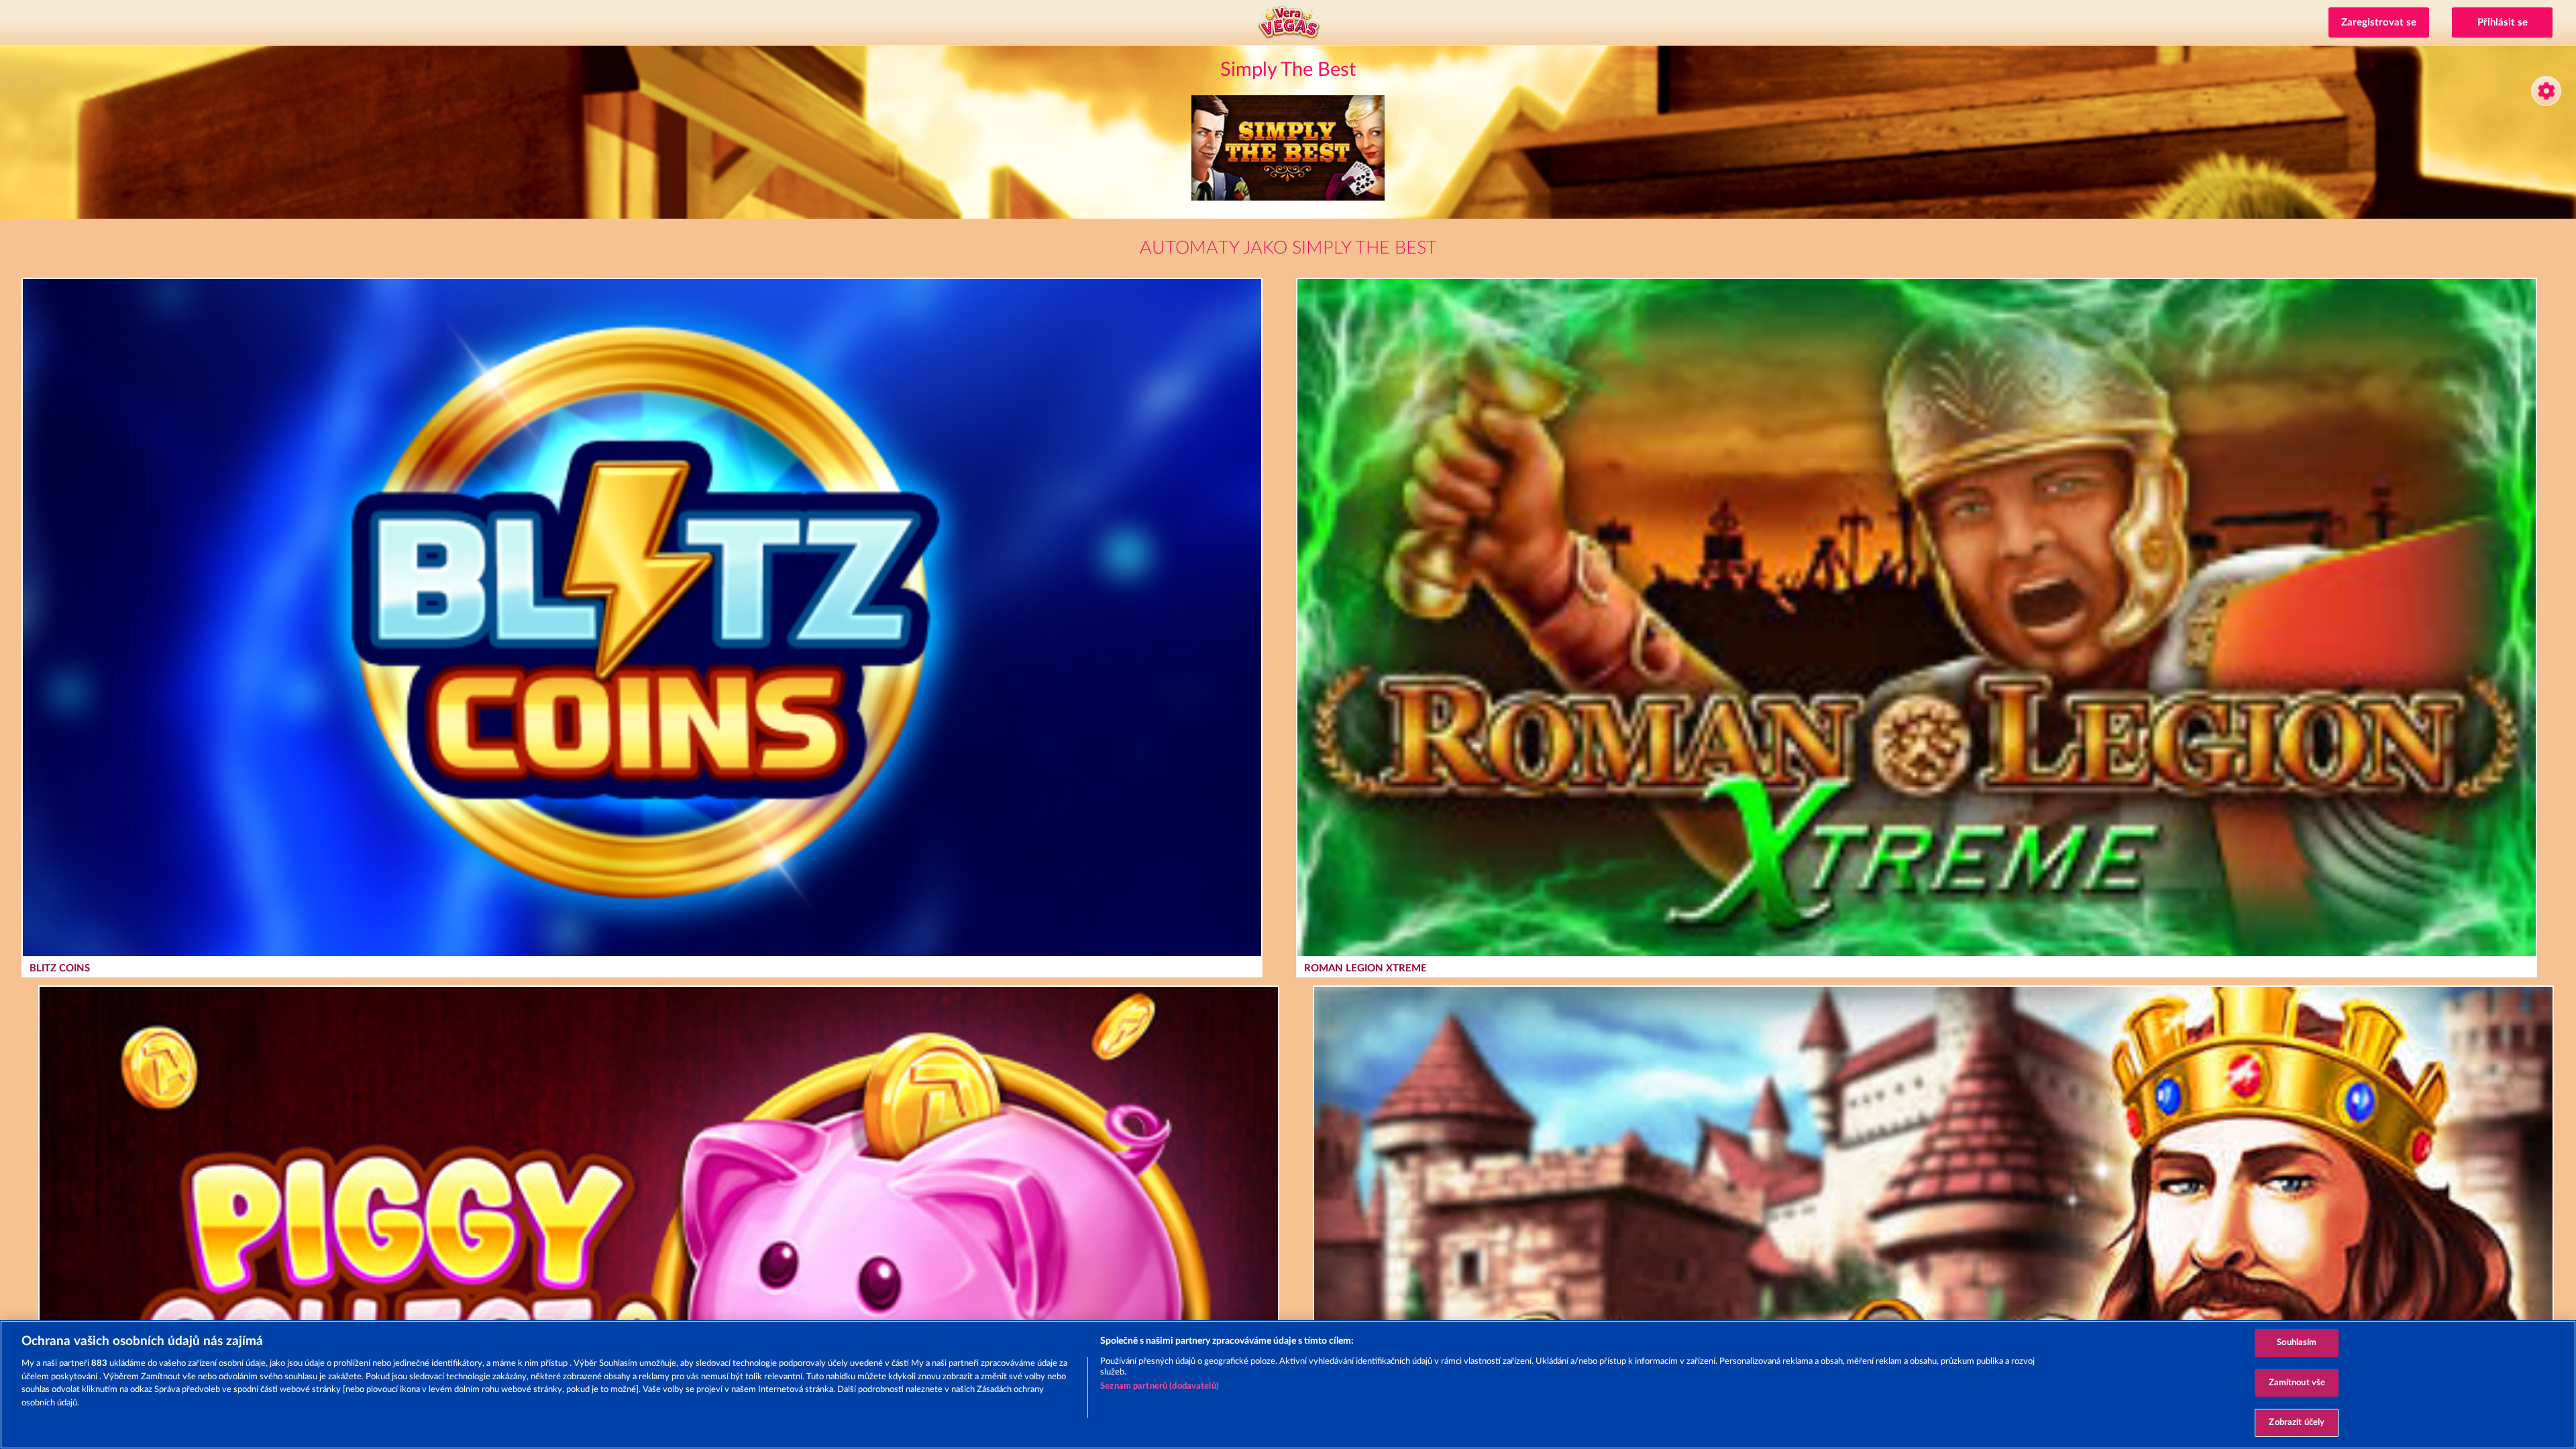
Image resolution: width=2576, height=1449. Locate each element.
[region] (1288, 1385)
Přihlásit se (2503, 22)
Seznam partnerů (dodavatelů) (1160, 1386)
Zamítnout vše (2297, 1383)
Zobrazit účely (2297, 1423)
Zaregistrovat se (2379, 22)
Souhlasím (2297, 1343)
